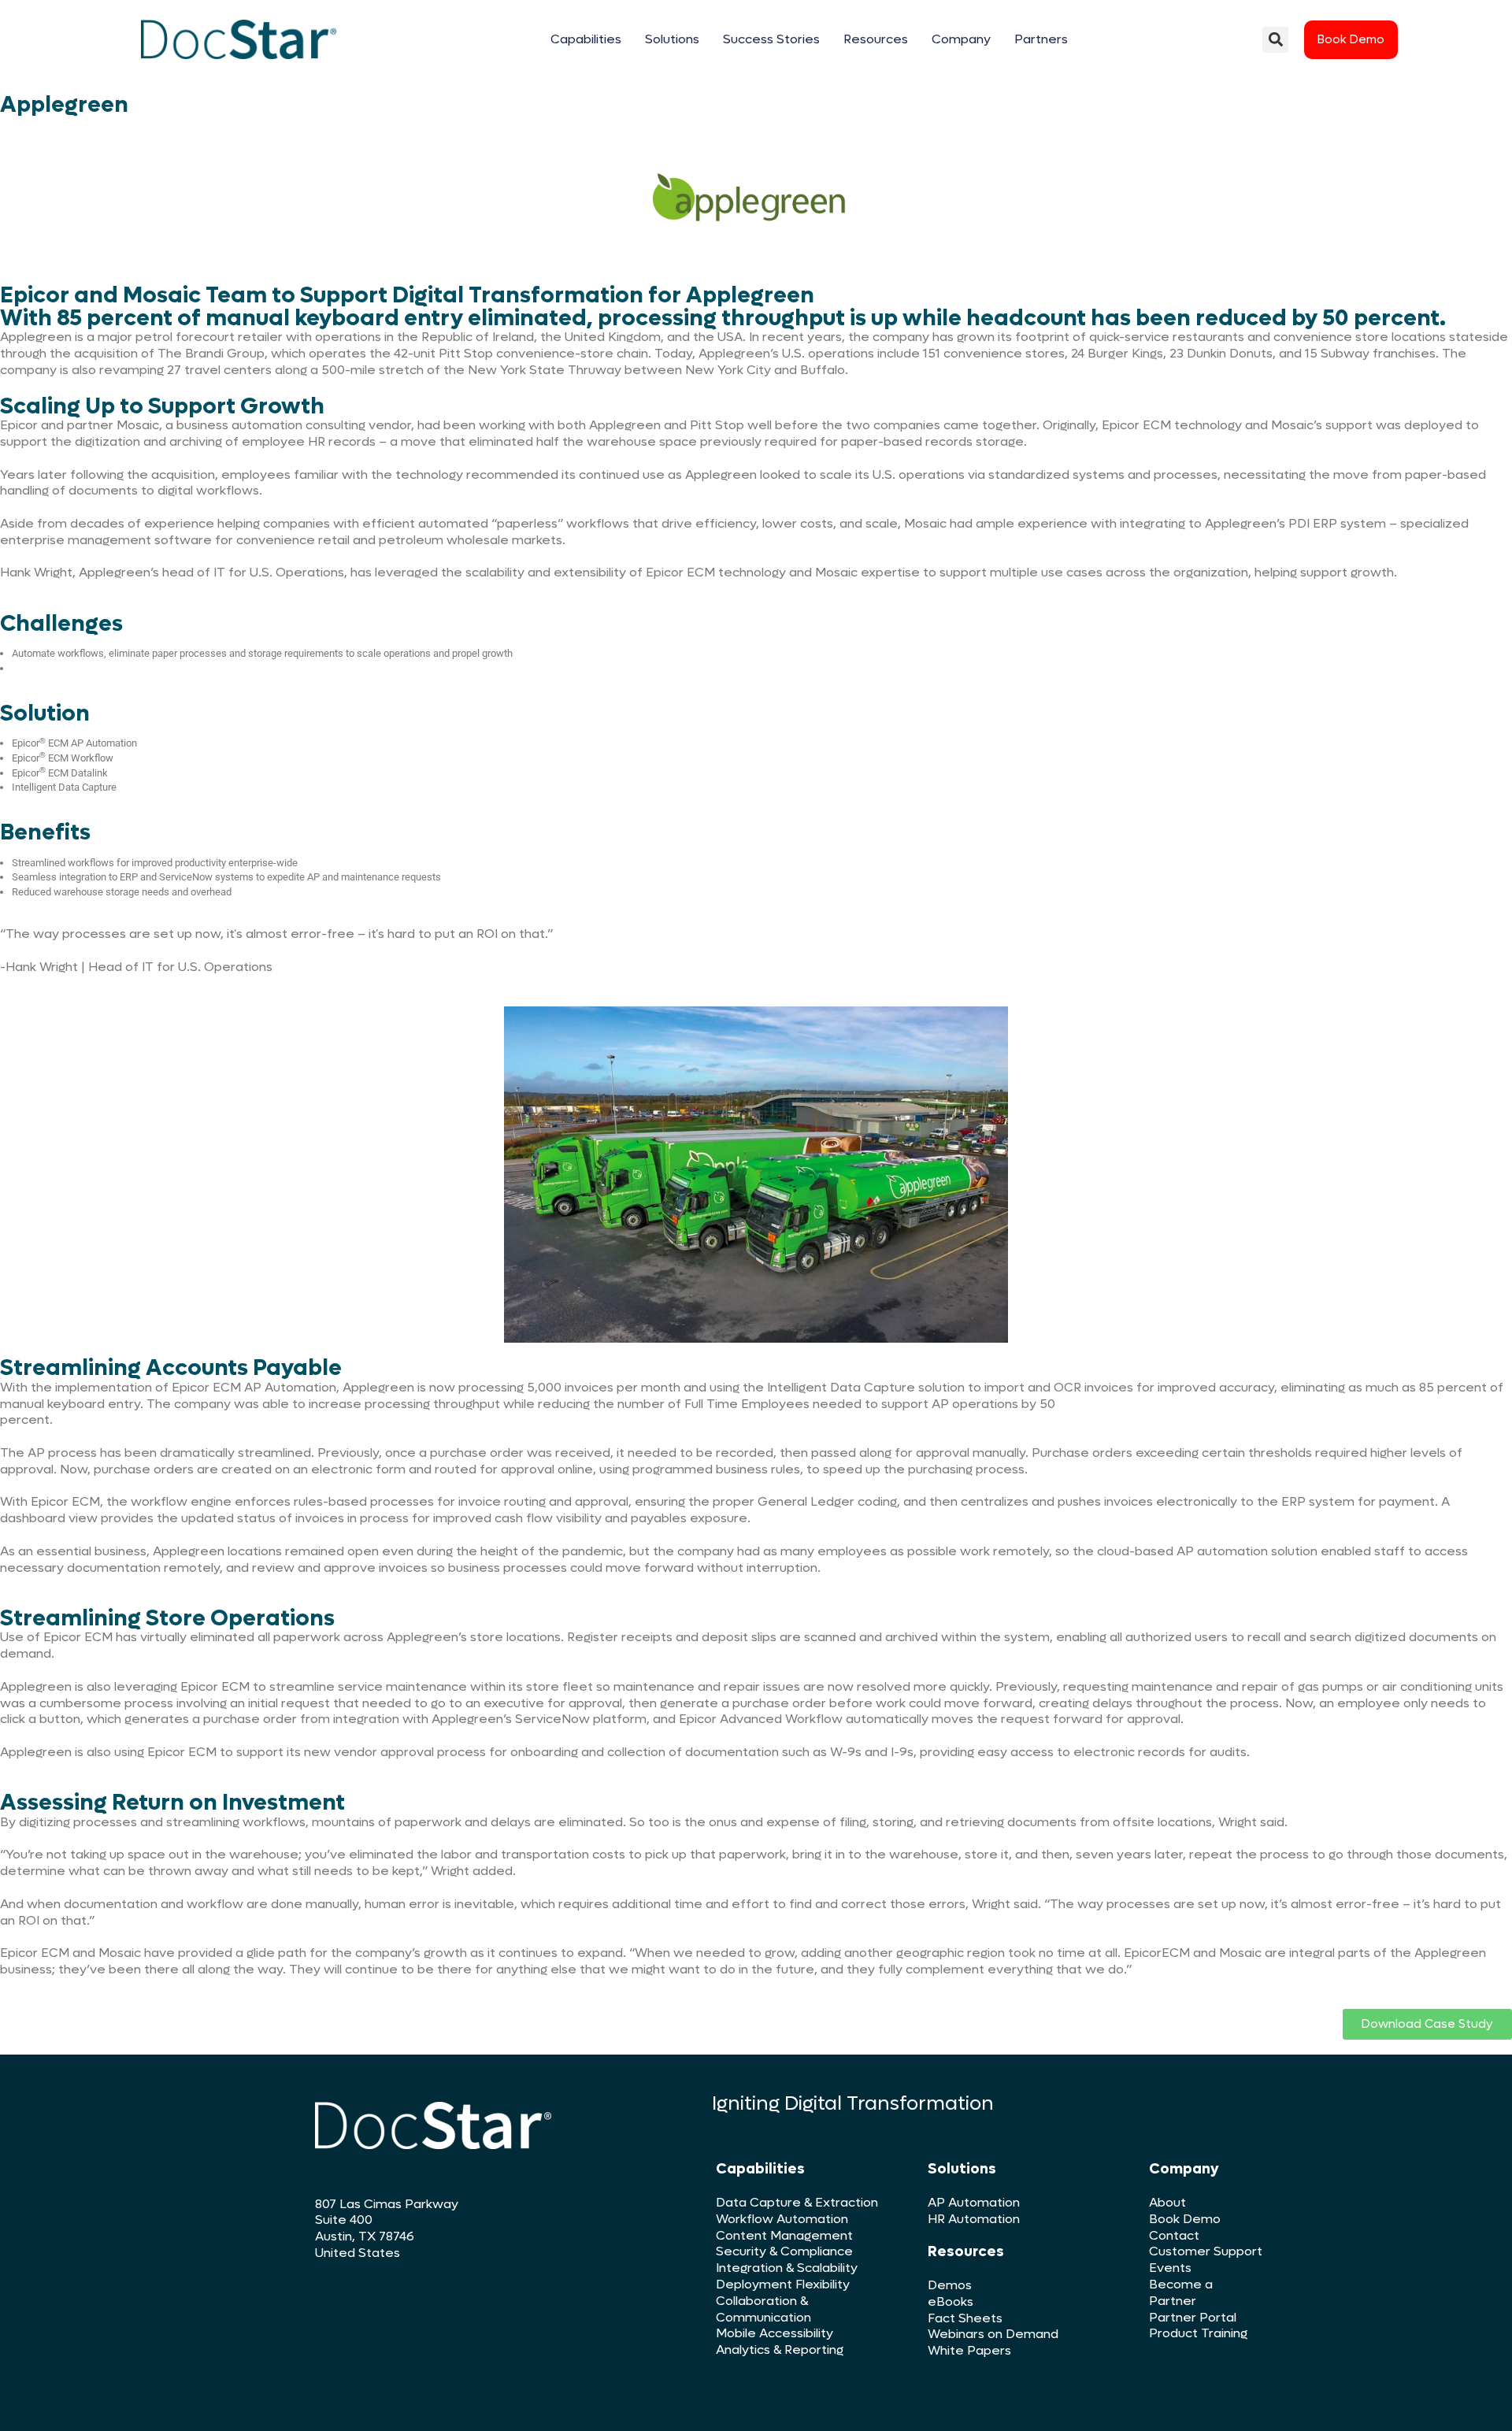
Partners (1041, 39)
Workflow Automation (782, 2219)
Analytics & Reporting (780, 2349)
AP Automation (974, 2202)
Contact (1174, 2235)
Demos (950, 2285)
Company (961, 39)
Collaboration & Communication (763, 2309)
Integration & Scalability (787, 2268)
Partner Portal (1193, 2317)
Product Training (1198, 2333)
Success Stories (771, 39)
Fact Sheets (965, 2318)
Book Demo (1185, 2219)
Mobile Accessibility (775, 2333)
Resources (876, 39)
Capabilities (586, 39)
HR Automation (974, 2219)
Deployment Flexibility (783, 2284)
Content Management (784, 2235)
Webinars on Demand (993, 2334)
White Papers (969, 2350)
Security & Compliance (784, 2251)
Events (1170, 2268)
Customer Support (1206, 2251)
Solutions (672, 39)
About (1167, 2202)
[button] (1275, 40)
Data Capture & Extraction (797, 2202)
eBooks (951, 2301)
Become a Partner (1181, 2292)
